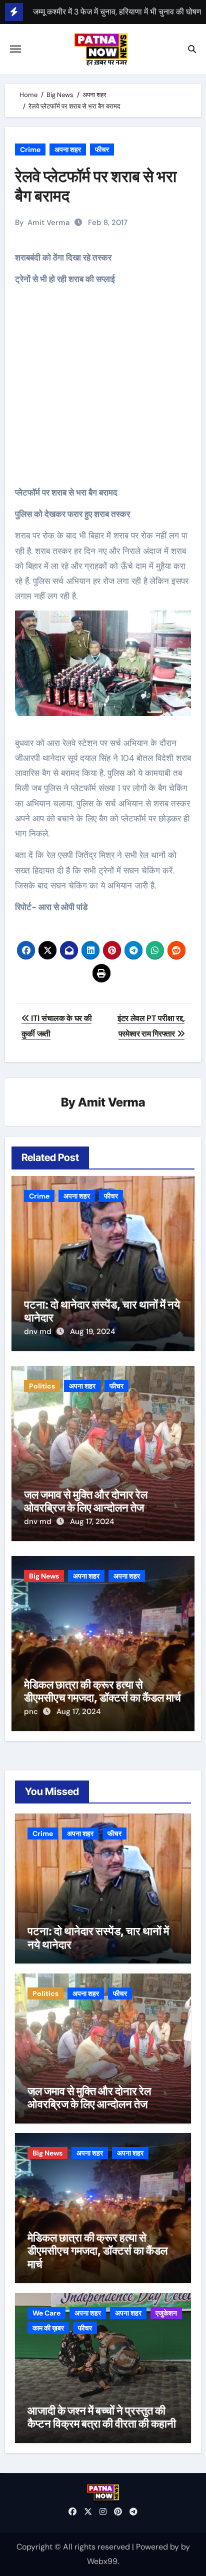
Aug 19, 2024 (92, 1331)
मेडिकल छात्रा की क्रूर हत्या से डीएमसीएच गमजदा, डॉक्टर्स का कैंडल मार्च (102, 1691)
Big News (44, 1576)
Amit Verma (48, 222)
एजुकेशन (166, 2313)
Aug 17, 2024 (92, 1521)
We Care (46, 2313)
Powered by (158, 2547)
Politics (42, 1386)
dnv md (39, 1331)
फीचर (102, 149)
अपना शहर (68, 149)
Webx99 (102, 2561)
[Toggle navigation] (15, 49)
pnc (32, 1711)
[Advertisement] (105, 393)
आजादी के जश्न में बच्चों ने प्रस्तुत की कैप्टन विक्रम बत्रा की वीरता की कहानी (102, 2417)
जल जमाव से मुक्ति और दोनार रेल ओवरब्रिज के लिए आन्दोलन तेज (86, 1501)
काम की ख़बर (48, 2328)
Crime (30, 149)
